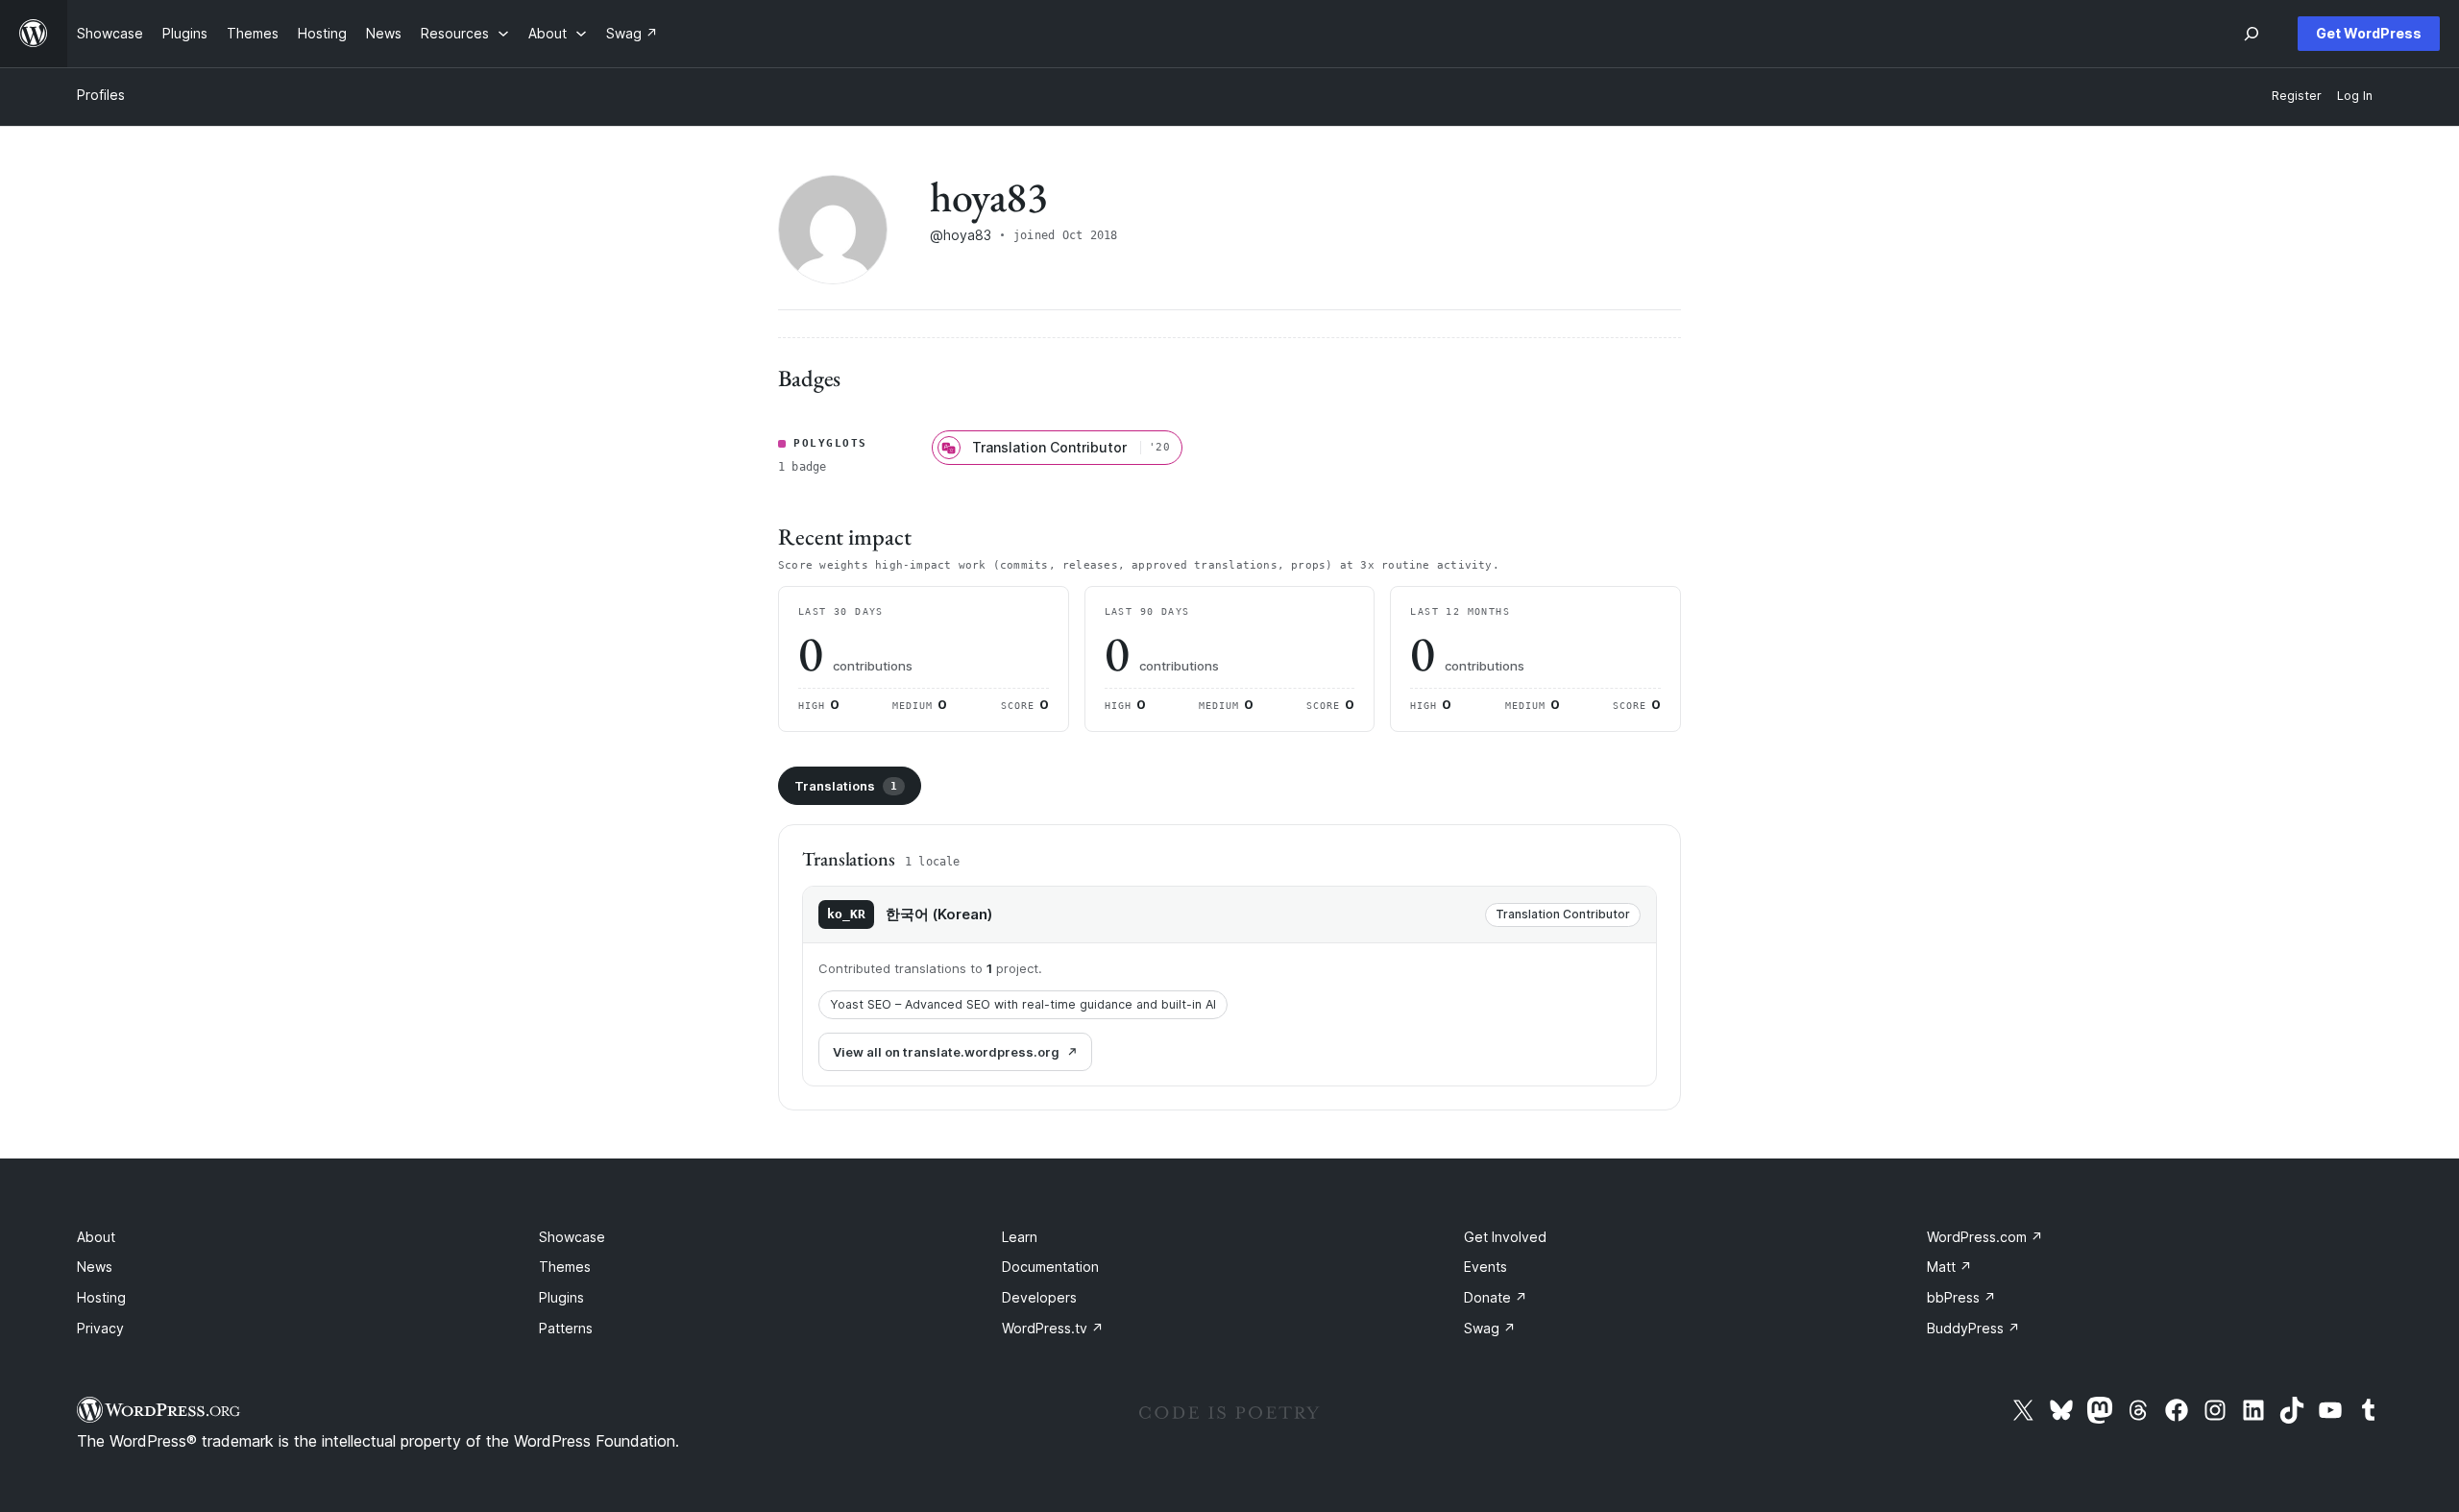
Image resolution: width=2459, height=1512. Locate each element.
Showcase (572, 1237)
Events (1485, 1267)
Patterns (566, 1328)
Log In (2355, 96)
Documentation (1050, 1267)
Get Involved (1505, 1237)
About (96, 1237)
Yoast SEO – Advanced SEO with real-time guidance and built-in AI (1023, 1004)
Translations (846, 786)
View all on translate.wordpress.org (946, 1052)
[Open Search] (2252, 34)
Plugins (561, 1297)
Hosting (101, 1297)
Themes (565, 1267)
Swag (1490, 1328)
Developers (1039, 1297)
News (95, 1267)
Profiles (101, 95)
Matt (1949, 1267)
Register (2297, 96)
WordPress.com (1985, 1237)
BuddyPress (1973, 1328)
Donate (1496, 1297)
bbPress (1961, 1297)
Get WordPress (2369, 33)
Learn (1020, 1237)
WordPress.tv (1053, 1328)
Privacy (100, 1328)
